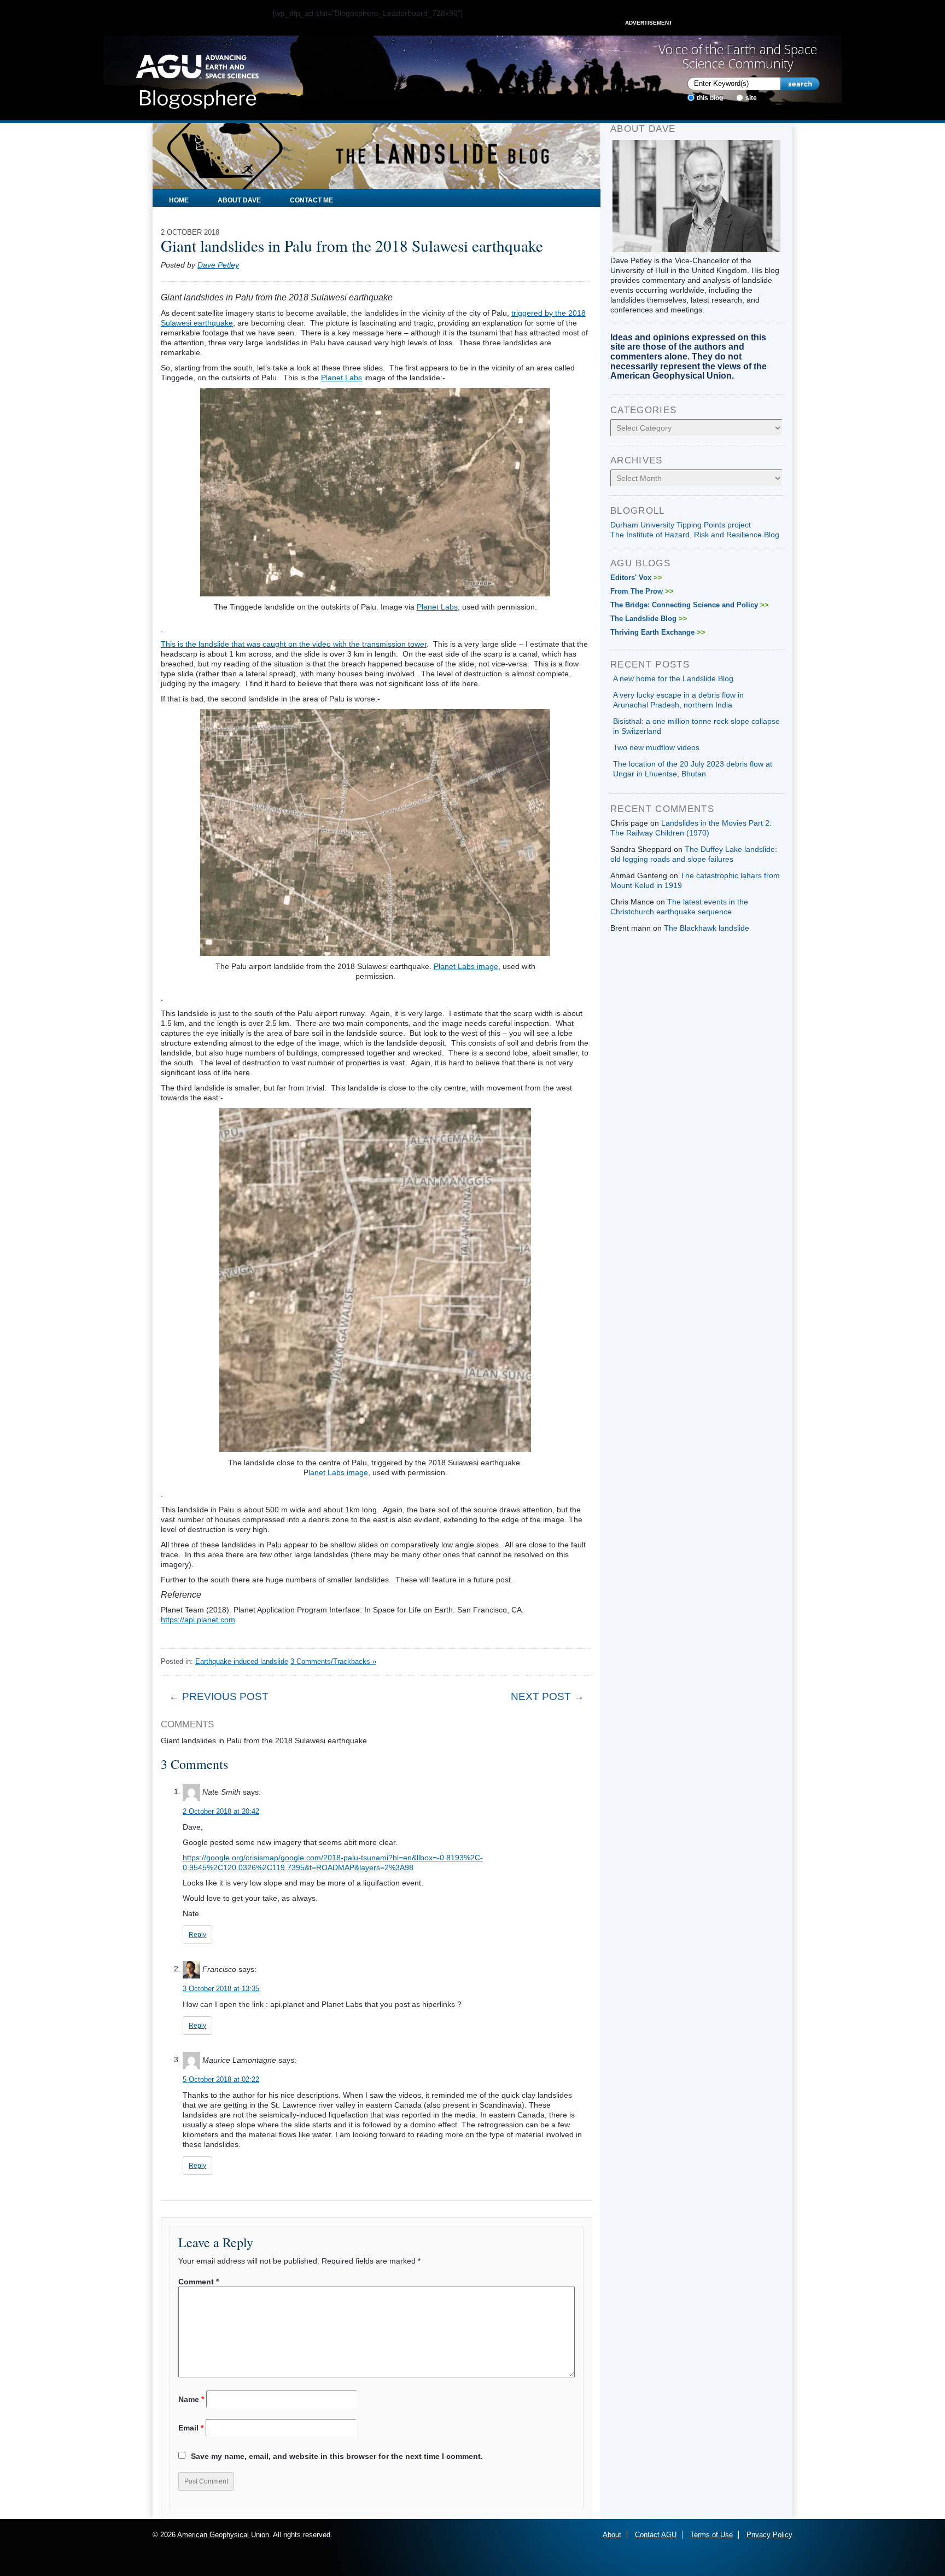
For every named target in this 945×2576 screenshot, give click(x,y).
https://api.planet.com (198, 1620)
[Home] (197, 78)
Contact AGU (656, 2535)
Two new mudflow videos (656, 747)
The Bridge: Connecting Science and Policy (690, 605)
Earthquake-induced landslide (242, 1661)
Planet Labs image (466, 966)
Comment (199, 2282)
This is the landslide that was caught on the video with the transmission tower (294, 644)
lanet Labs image (338, 1472)
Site (751, 98)
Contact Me (311, 200)
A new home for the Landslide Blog (673, 678)
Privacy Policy (769, 2535)
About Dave (239, 200)
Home (179, 200)
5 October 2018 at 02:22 (221, 2079)
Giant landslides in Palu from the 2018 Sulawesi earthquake (352, 245)
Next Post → (547, 1696)
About (612, 2535)
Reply (197, 1935)
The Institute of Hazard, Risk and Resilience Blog (695, 535)
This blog (710, 98)
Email (191, 2428)
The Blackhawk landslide (707, 928)
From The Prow (642, 591)
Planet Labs (342, 378)
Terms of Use (711, 2535)
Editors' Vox (636, 578)
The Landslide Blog (649, 619)
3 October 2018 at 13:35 (221, 1989)
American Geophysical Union (223, 2535)
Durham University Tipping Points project (681, 525)
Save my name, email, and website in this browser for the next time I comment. (337, 2456)
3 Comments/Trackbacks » (333, 1661)
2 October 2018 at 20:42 (221, 1811)
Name (191, 2399)
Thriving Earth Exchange (658, 632)
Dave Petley (218, 265)
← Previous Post (219, 1696)
